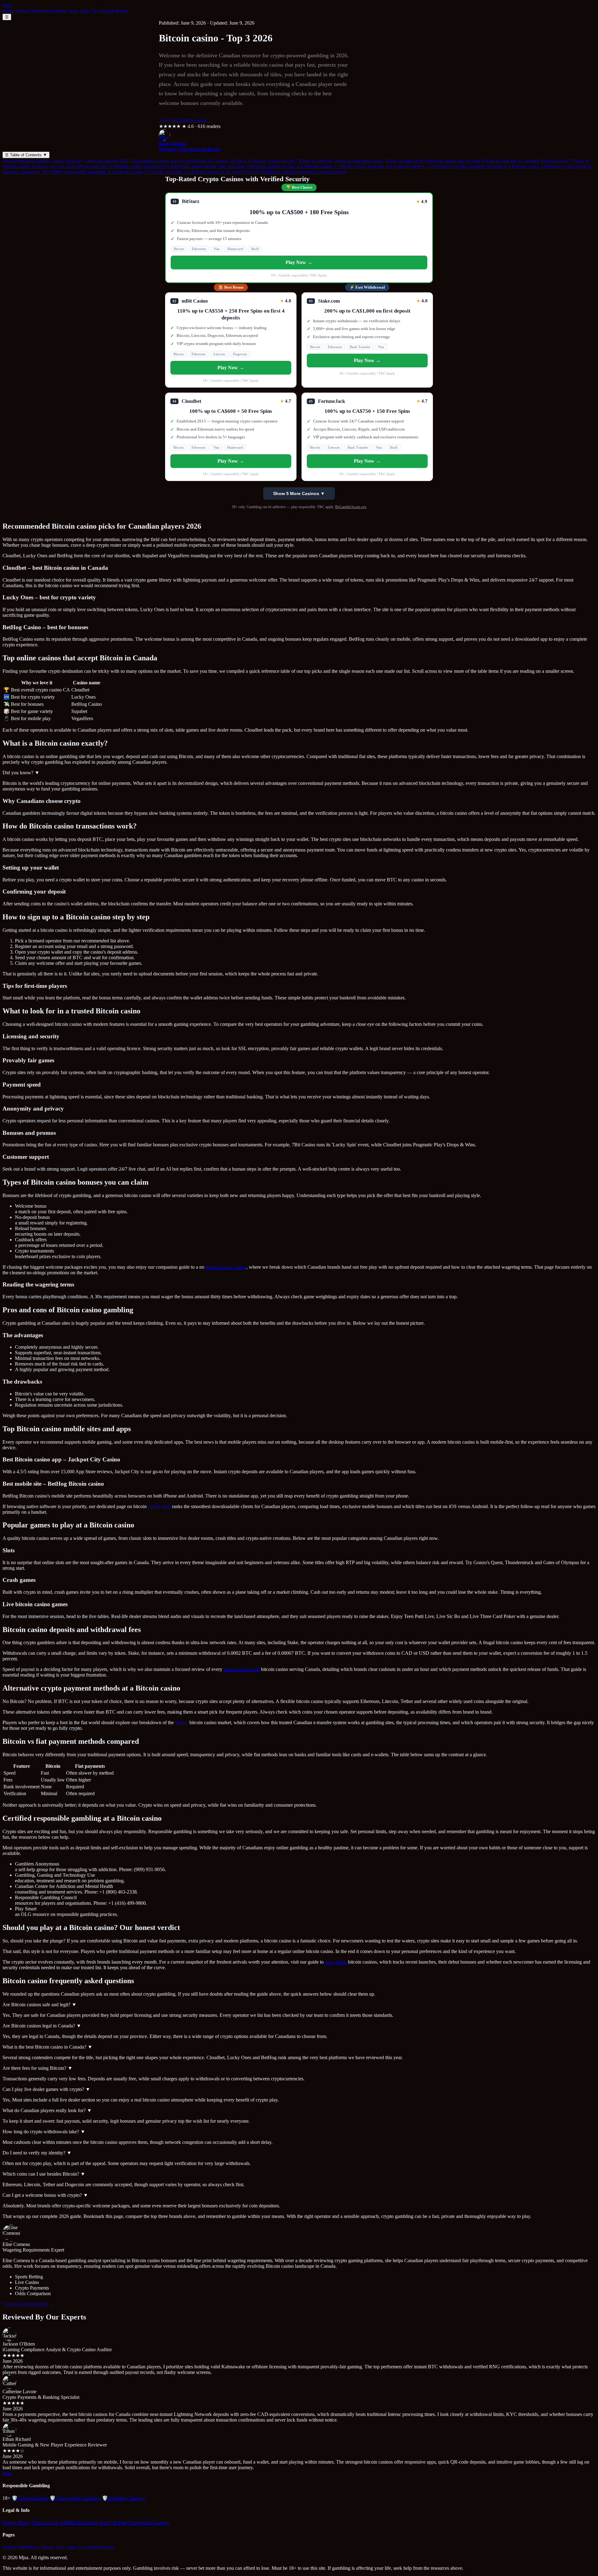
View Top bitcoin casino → (186, 120)
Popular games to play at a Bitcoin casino (290, 166)
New (74, 11)
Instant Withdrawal (34, 11)
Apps (85, 11)
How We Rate (113, 2522)
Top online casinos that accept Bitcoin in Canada (179, 161)
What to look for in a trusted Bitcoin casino (525, 161)
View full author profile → (29, 2304)
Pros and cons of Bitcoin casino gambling (120, 166)
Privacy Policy (17, 2522)
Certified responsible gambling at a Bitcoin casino (92, 172)
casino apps (159, 1506)
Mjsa (7, 5)
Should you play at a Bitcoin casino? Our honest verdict (202, 172)
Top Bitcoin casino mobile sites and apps (204, 166)
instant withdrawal (242, 1669)
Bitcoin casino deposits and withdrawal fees (379, 166)
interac (182, 1722)
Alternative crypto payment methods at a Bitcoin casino (483, 166)
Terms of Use (46, 2522)
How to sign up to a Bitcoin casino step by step (433, 161)
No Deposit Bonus (110, 11)
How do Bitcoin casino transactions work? (341, 161)
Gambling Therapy (124, 2498)
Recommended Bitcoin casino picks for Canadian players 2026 (66, 161)
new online (336, 1962)
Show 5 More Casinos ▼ (299, 493)
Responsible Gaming (149, 2522)
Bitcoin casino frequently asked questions (304, 172)
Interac (61, 11)
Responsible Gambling (75, 2498)
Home (9, 11)
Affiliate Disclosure (79, 2522)
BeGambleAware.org (351, 507)
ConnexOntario (30, 2498)
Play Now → (299, 262)
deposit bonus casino (226, 1267)
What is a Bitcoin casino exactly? (263, 161)
